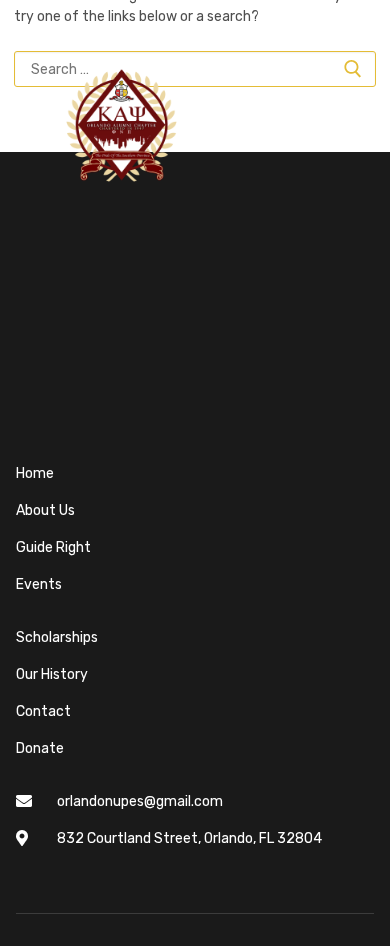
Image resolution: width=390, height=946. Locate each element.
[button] (32, 125)
